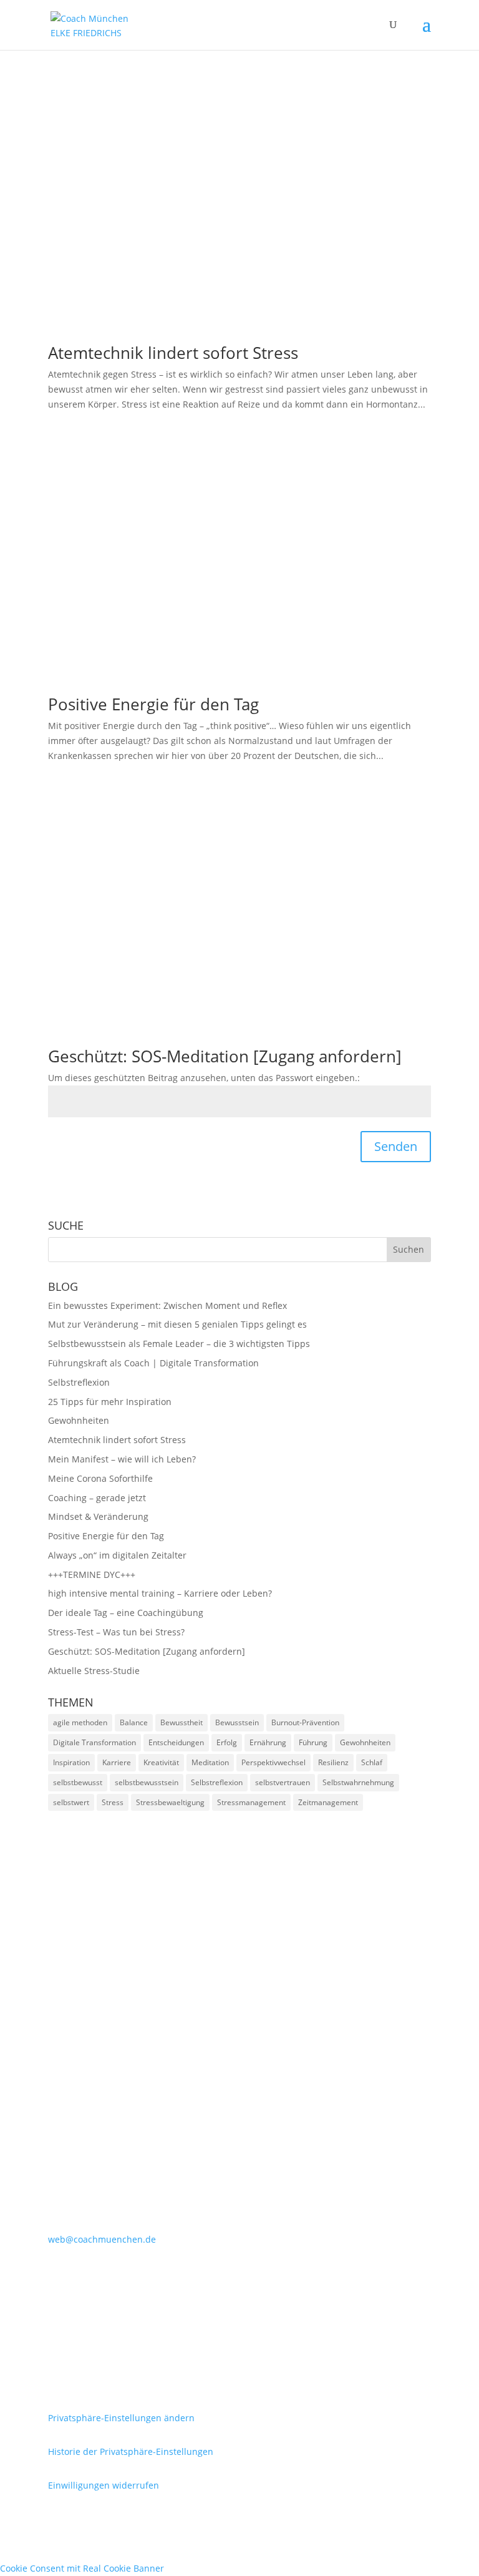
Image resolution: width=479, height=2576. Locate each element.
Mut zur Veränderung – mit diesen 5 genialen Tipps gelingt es (177, 1324)
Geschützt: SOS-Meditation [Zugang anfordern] (225, 1056)
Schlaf (372, 1762)
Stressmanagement (251, 1802)
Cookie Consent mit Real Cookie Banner (82, 2568)
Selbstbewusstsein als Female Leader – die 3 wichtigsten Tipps (179, 1344)
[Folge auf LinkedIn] (58, 2276)
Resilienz (333, 1762)
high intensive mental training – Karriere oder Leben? (160, 1593)
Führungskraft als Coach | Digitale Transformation (153, 1363)
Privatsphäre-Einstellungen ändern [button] (121, 2418)
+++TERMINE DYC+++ (92, 1574)
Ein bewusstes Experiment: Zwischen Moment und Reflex (167, 1305)
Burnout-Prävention (305, 1722)
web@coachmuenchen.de (102, 2239)
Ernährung (268, 1742)
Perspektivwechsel (273, 1762)
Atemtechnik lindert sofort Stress (173, 353)
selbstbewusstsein (147, 1782)
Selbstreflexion (79, 1382)
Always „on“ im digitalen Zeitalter (117, 1555)
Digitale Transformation (94, 1742)
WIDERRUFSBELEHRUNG (130, 2378)
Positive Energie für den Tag (153, 704)
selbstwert (71, 1802)
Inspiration (71, 1762)
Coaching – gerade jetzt (97, 1498)
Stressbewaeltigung (170, 1802)
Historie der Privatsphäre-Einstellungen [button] (131, 2451)
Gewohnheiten (79, 1420)
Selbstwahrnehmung (358, 1782)
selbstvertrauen (283, 1782)
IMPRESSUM (89, 2316)
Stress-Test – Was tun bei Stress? (116, 1632)
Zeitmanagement (328, 1802)
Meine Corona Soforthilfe (100, 1478)
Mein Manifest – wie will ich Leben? (122, 1459)
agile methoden (80, 1722)
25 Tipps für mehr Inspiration (110, 1402)
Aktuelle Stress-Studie (94, 1671)
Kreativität (161, 1762)
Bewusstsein (237, 1722)
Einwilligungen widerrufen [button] (104, 2485)
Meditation (210, 1762)
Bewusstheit (181, 1722)
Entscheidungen (176, 1742)
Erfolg (227, 1742)
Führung (313, 1742)
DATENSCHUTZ (98, 2337)
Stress (113, 1802)
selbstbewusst (78, 1782)
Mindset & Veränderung (98, 1516)
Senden (396, 1146)
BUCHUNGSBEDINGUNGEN (140, 2358)
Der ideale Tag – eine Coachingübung (126, 1613)
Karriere (117, 1762)
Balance (134, 1722)
